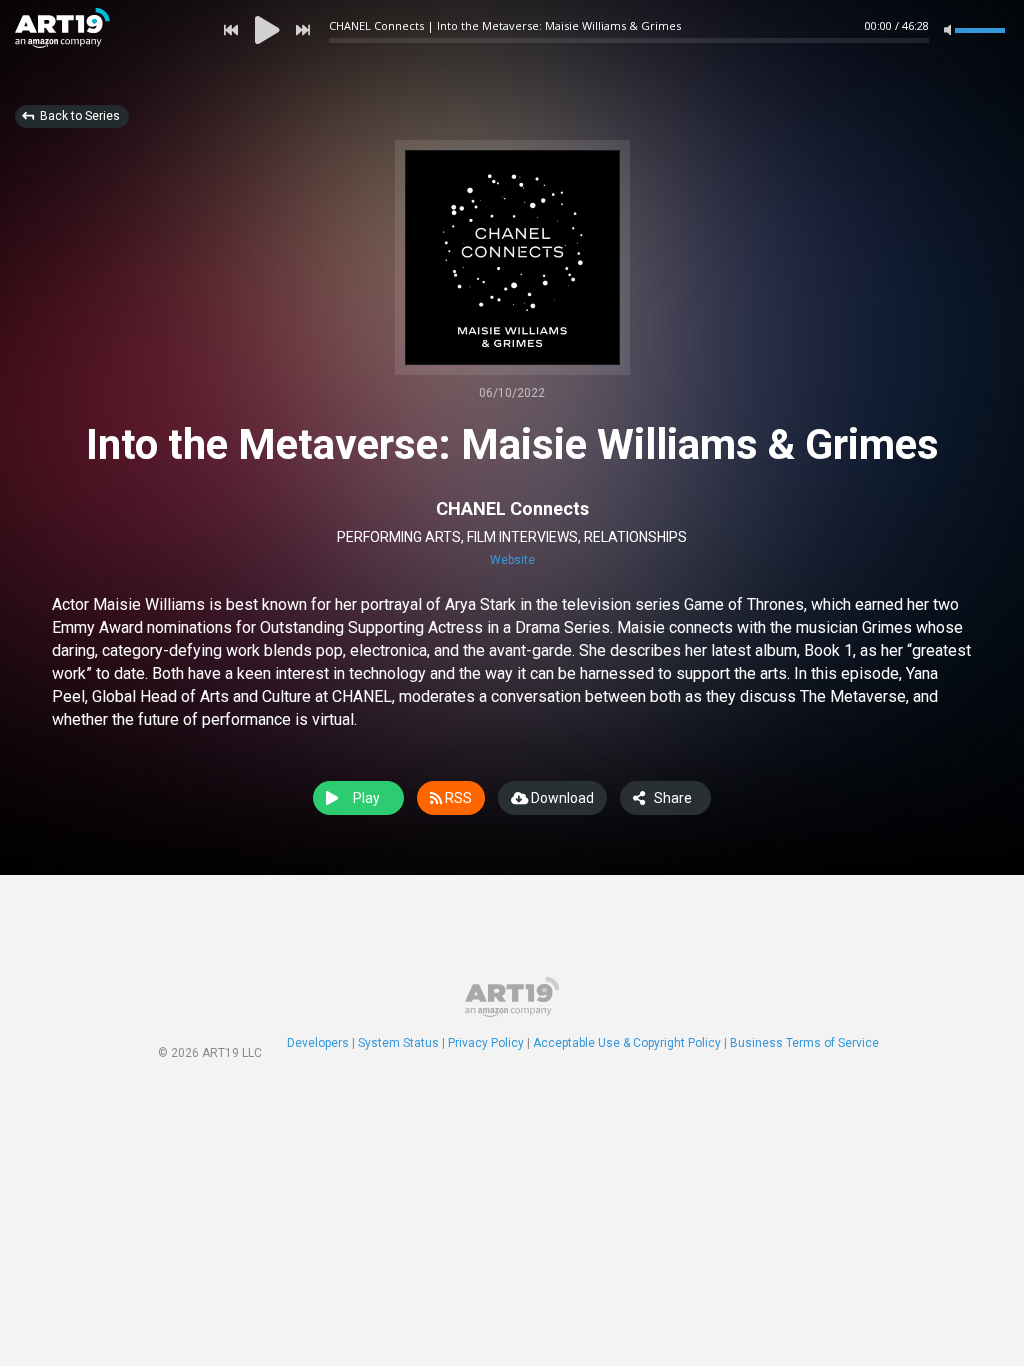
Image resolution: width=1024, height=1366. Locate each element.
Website (512, 560)
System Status (398, 1043)
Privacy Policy (486, 1043)
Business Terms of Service (804, 1043)
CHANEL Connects (512, 508)
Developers (318, 1043)
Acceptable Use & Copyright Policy (627, 1043)
